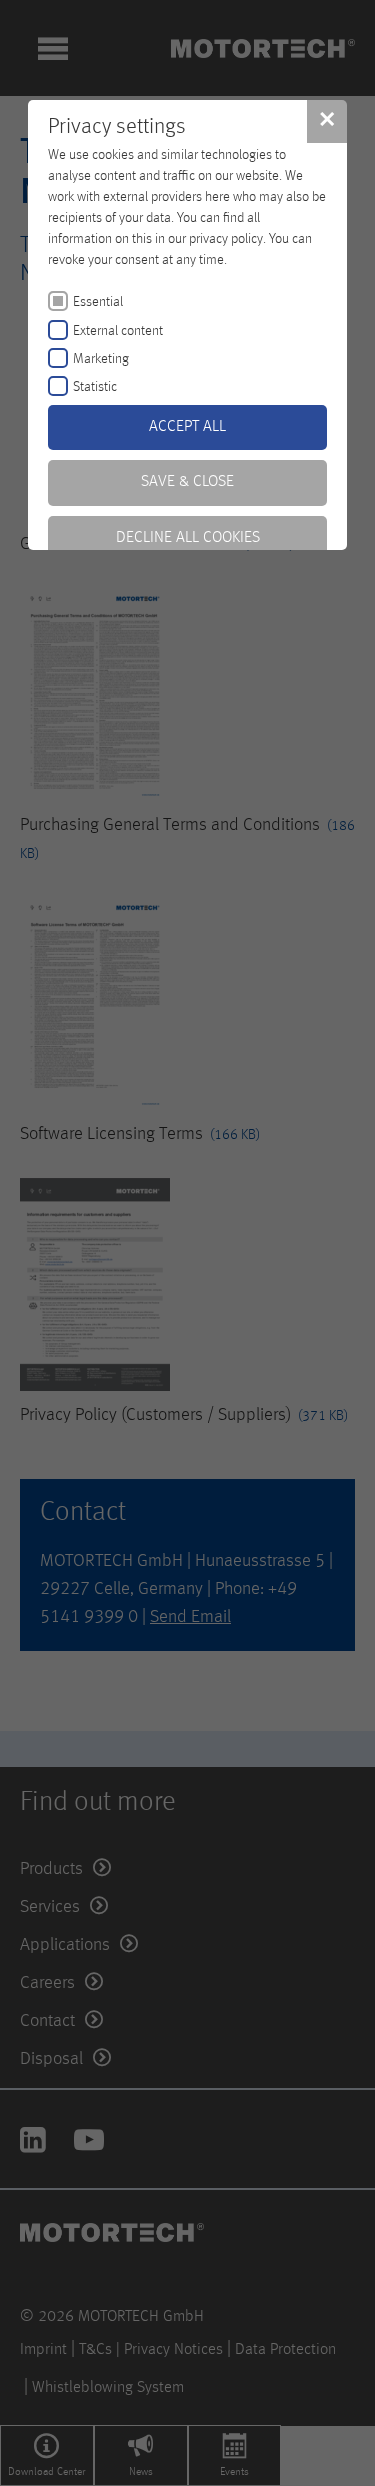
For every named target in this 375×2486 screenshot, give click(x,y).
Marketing (101, 359)
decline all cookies (188, 538)
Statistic (95, 387)
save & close (187, 482)
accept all (187, 427)
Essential (98, 302)
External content (118, 331)
